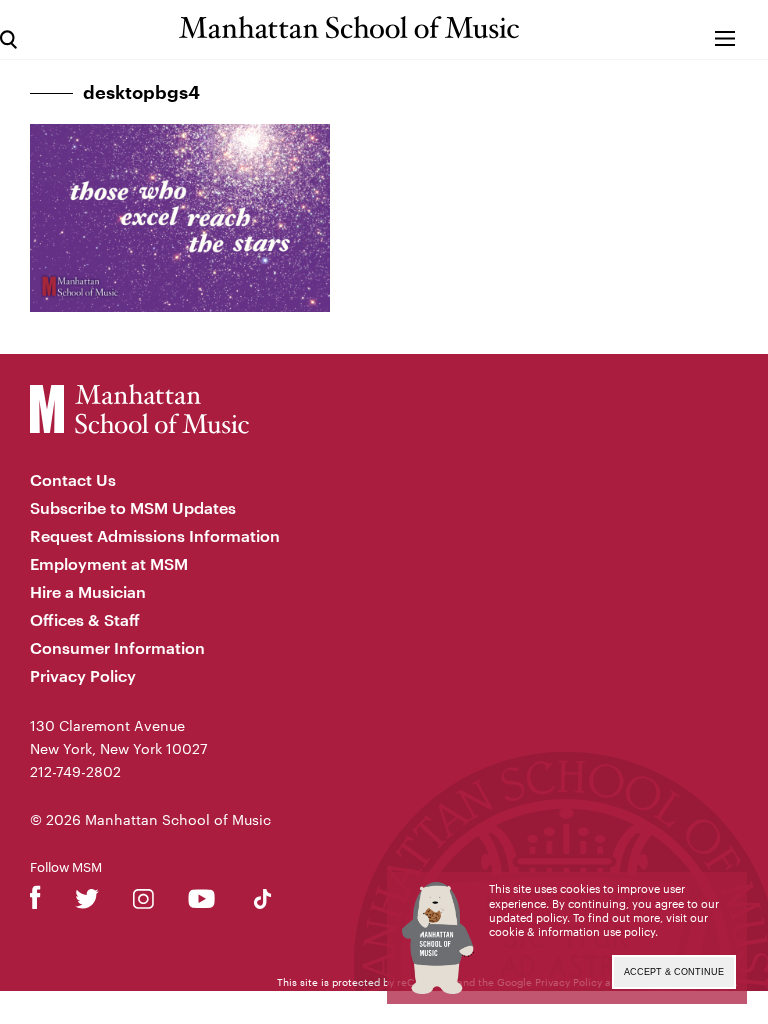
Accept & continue (674, 972)
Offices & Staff (85, 619)
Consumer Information (117, 647)
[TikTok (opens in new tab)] (262, 902)
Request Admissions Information (155, 535)
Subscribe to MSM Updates (133, 507)
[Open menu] (724, 29)
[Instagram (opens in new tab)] (143, 902)
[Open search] (8, 29)
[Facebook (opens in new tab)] (35, 902)
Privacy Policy (83, 675)
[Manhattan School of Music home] (349, 27)
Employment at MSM (109, 563)
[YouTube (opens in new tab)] (201, 902)
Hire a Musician (88, 591)
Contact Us (73, 479)
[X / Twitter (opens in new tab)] (87, 902)
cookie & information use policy (572, 931)
